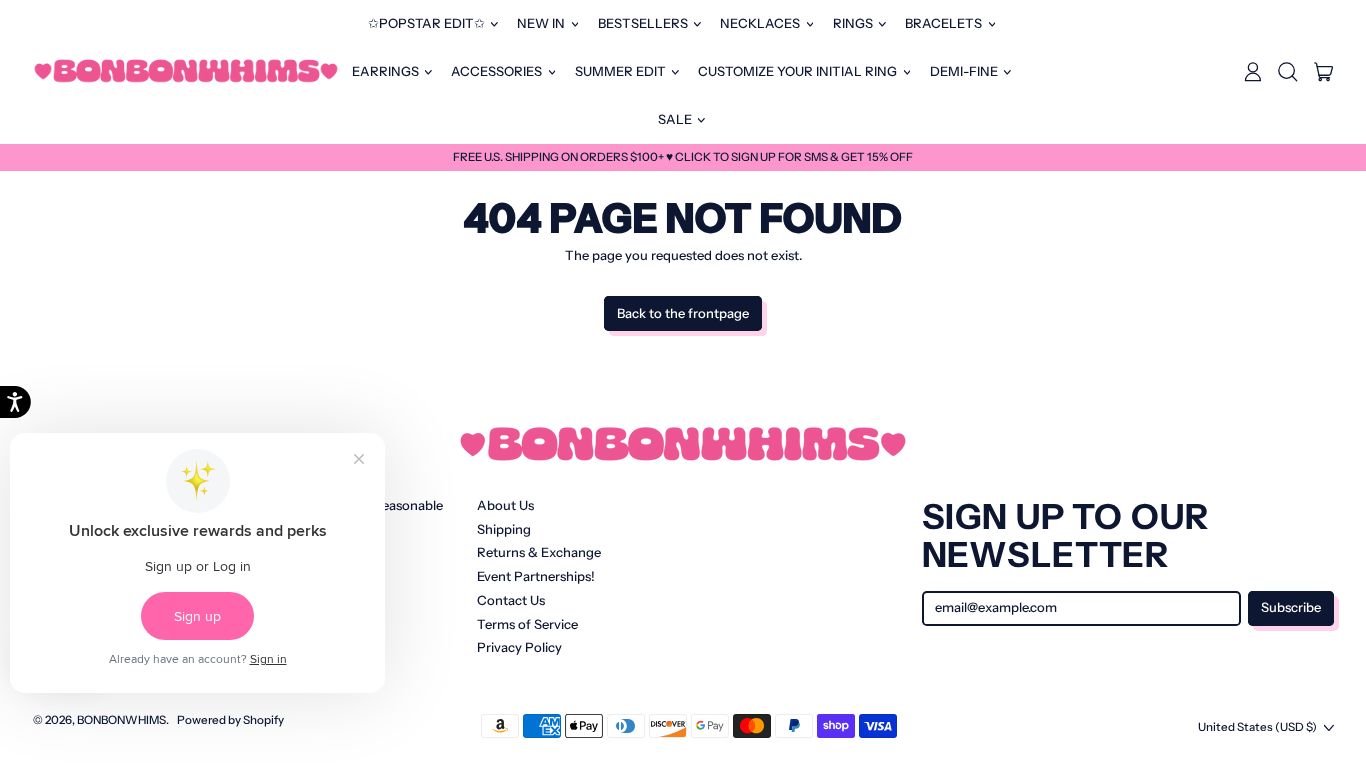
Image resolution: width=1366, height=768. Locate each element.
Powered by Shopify (230, 720)
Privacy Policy (519, 647)
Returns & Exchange (539, 552)
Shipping (504, 529)
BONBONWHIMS (121, 720)
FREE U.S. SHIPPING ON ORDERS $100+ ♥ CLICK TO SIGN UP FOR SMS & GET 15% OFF (683, 157)
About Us (505, 505)
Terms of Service (527, 624)
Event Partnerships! (536, 576)
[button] (1288, 72)
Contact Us (511, 600)
